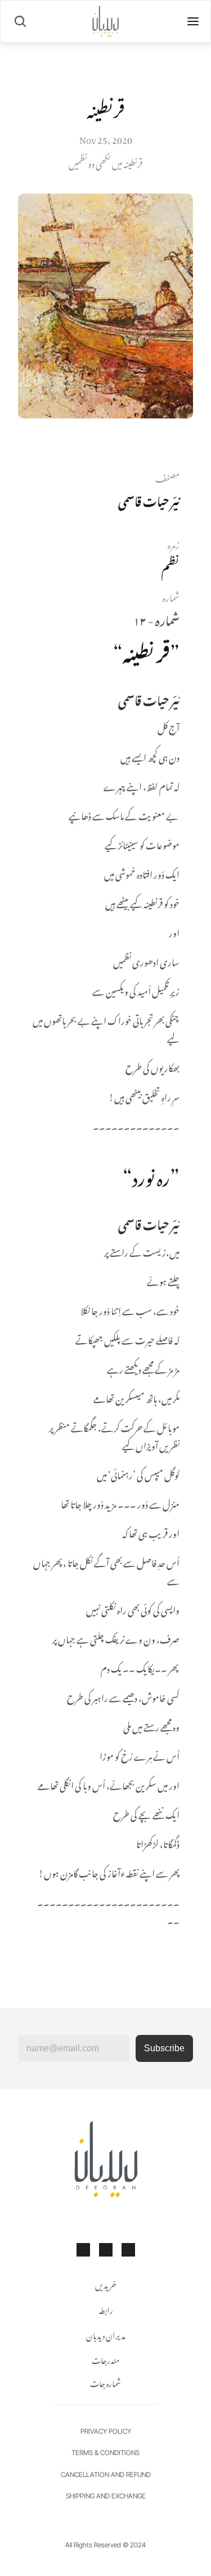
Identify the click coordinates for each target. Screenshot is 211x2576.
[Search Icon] (20, 21)
